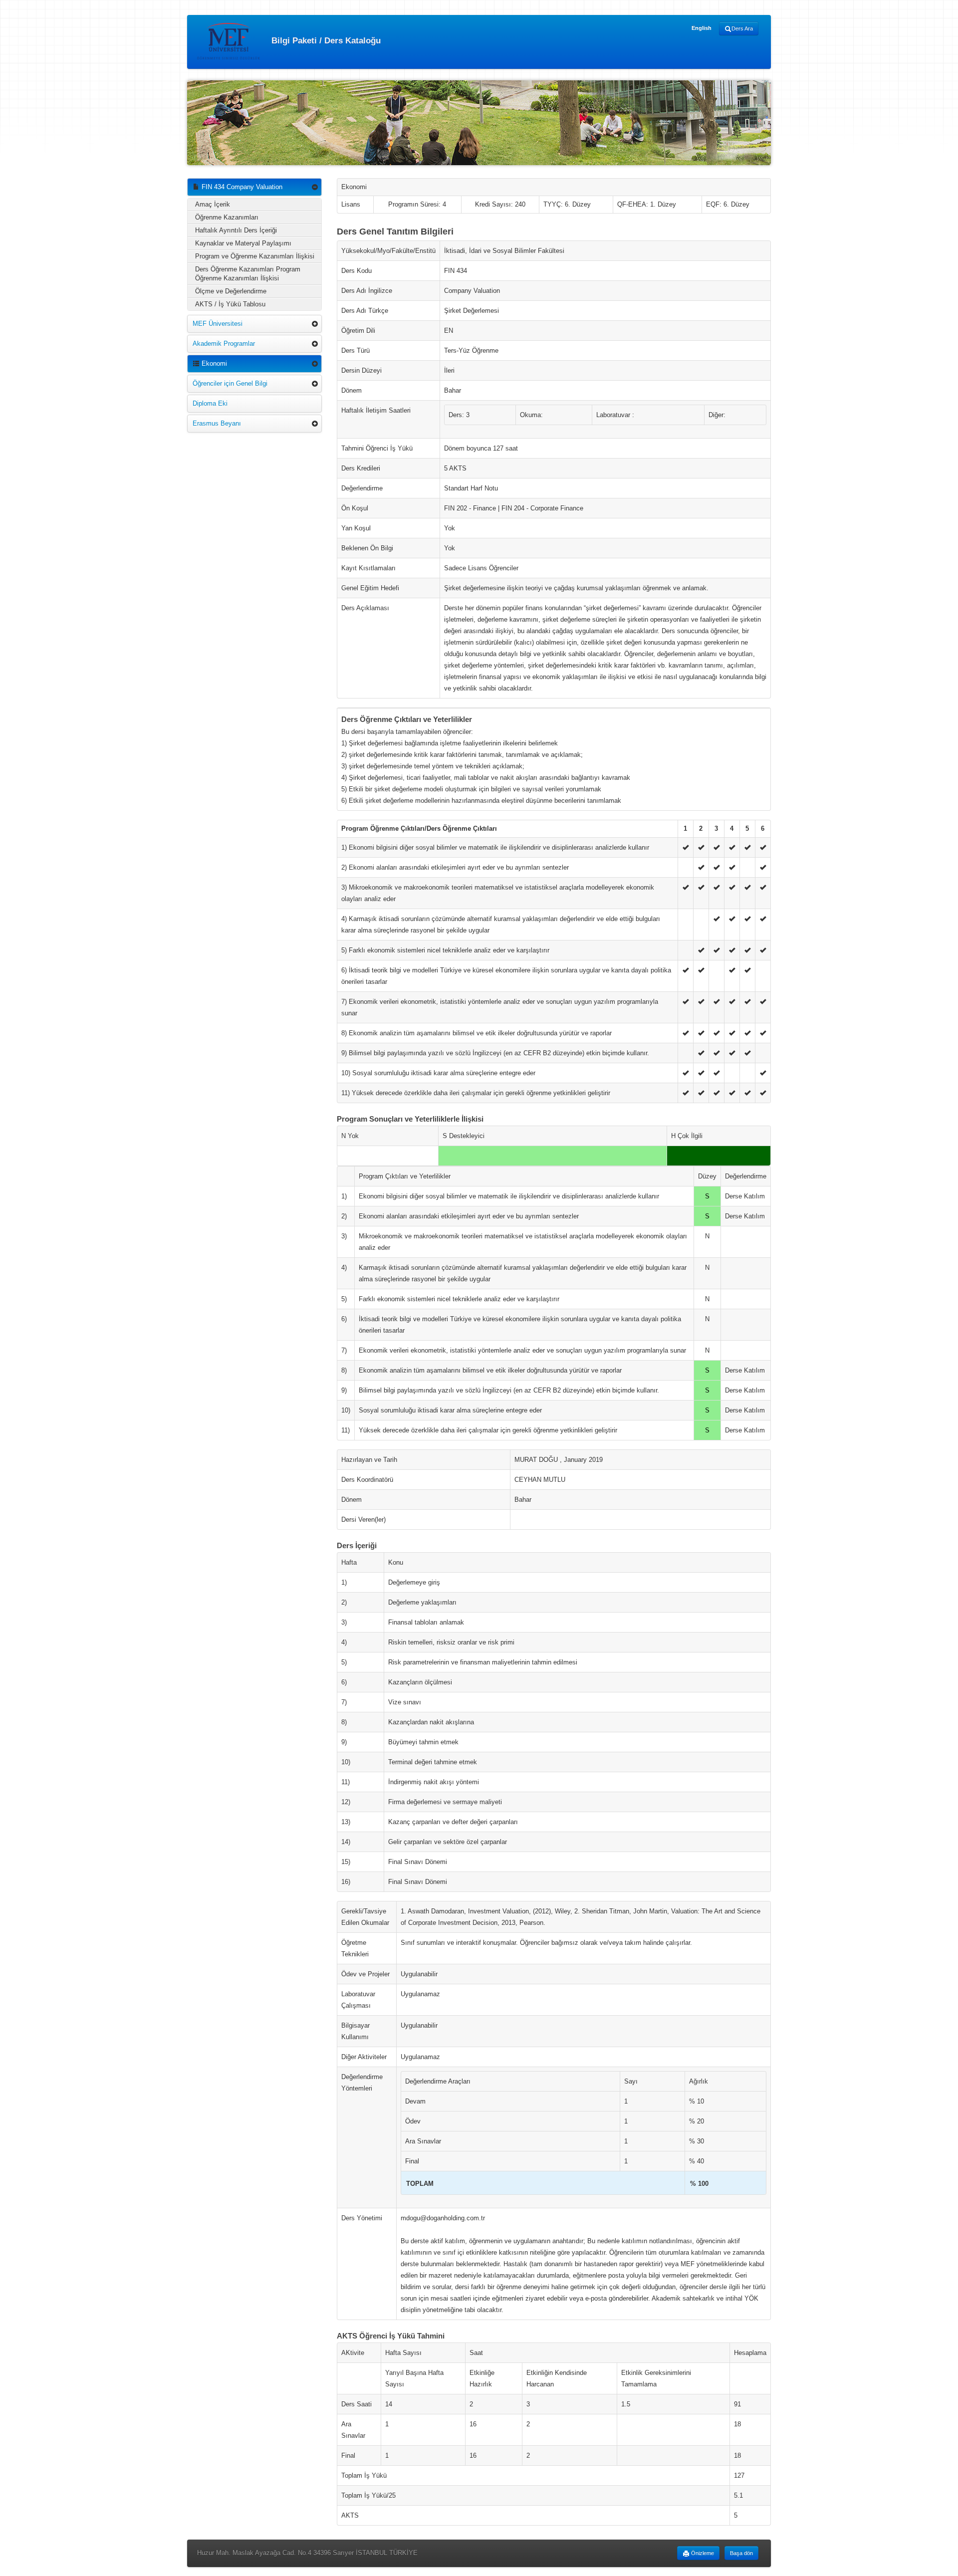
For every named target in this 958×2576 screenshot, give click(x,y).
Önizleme (702, 2553)
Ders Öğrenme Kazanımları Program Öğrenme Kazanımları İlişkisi (248, 274)
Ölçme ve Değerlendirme (231, 291)
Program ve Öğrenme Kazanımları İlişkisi (255, 256)
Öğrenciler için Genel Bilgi (230, 383)
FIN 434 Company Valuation (241, 187)
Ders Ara (742, 28)
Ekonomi (213, 363)
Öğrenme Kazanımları (227, 217)
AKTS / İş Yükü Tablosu (230, 304)
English (702, 28)
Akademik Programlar (224, 344)
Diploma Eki (210, 403)
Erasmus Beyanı (217, 423)
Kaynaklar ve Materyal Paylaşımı (243, 243)
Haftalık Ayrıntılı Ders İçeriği (236, 230)
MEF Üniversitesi (218, 324)
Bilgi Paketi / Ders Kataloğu (325, 40)
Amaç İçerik (213, 204)
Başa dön (741, 2553)
